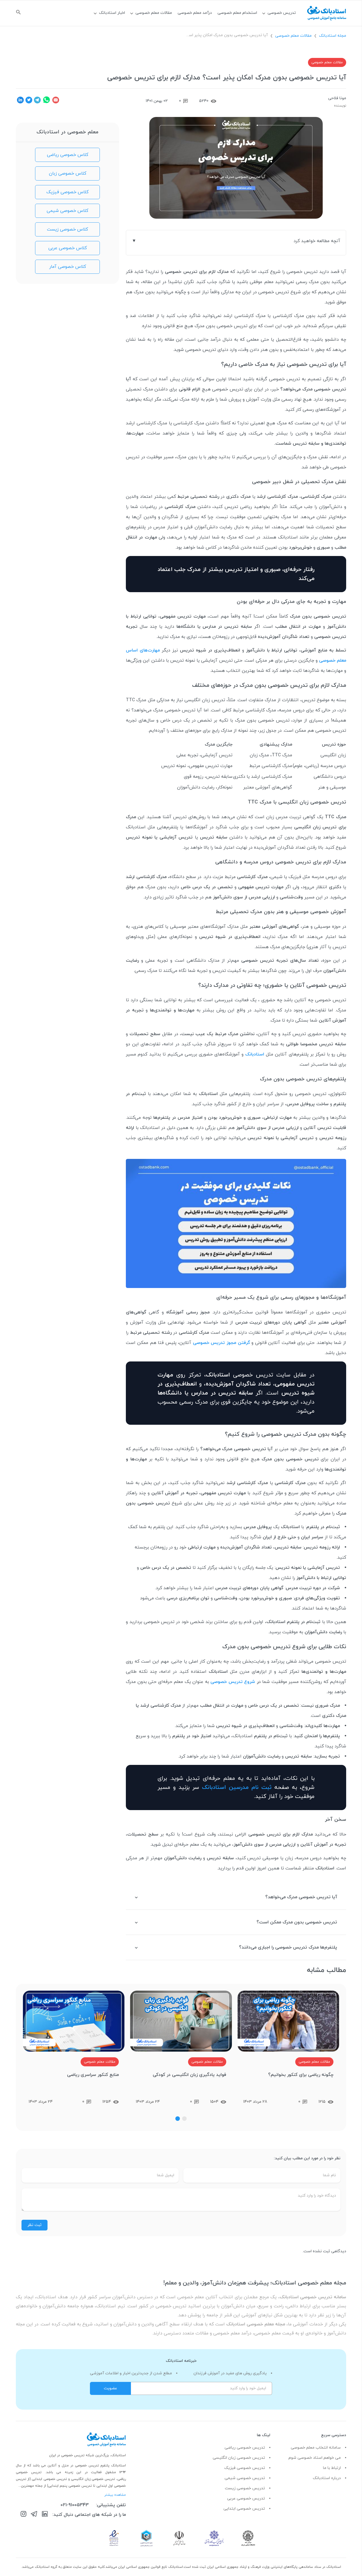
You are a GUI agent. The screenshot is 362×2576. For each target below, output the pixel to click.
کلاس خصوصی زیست (67, 229)
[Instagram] (23, 2515)
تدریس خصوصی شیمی (245, 2478)
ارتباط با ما (332, 2468)
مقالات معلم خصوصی (154, 13)
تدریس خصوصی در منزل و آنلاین (74, 2466)
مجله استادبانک (333, 36)
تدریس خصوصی (282, 13)
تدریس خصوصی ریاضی (245, 2448)
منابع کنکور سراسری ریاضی (93, 2075)
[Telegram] (34, 2515)
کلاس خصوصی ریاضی (68, 155)
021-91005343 (75, 2505)
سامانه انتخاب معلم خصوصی (316, 2448)
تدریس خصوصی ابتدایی (244, 2509)
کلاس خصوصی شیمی (67, 211)
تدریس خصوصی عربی (246, 2498)
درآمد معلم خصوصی (195, 13)
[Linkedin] (45, 2515)
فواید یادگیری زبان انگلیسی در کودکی (189, 2075)
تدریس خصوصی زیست (245, 2488)
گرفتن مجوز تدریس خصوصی (221, 1343)
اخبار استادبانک (112, 13)
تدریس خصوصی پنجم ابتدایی (70, 2486)
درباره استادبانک (327, 2478)
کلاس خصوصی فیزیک (67, 192)
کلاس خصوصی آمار (68, 267)
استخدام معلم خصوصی (237, 13)
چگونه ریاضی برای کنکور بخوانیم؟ (301, 2075)
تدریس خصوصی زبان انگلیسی (239, 2458)
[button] (184, 2119)
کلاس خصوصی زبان (68, 173)
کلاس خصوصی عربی (68, 248)
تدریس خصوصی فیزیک (245, 2468)
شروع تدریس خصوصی (233, 1682)
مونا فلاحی (337, 98)
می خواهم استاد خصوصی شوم (315, 2458)
